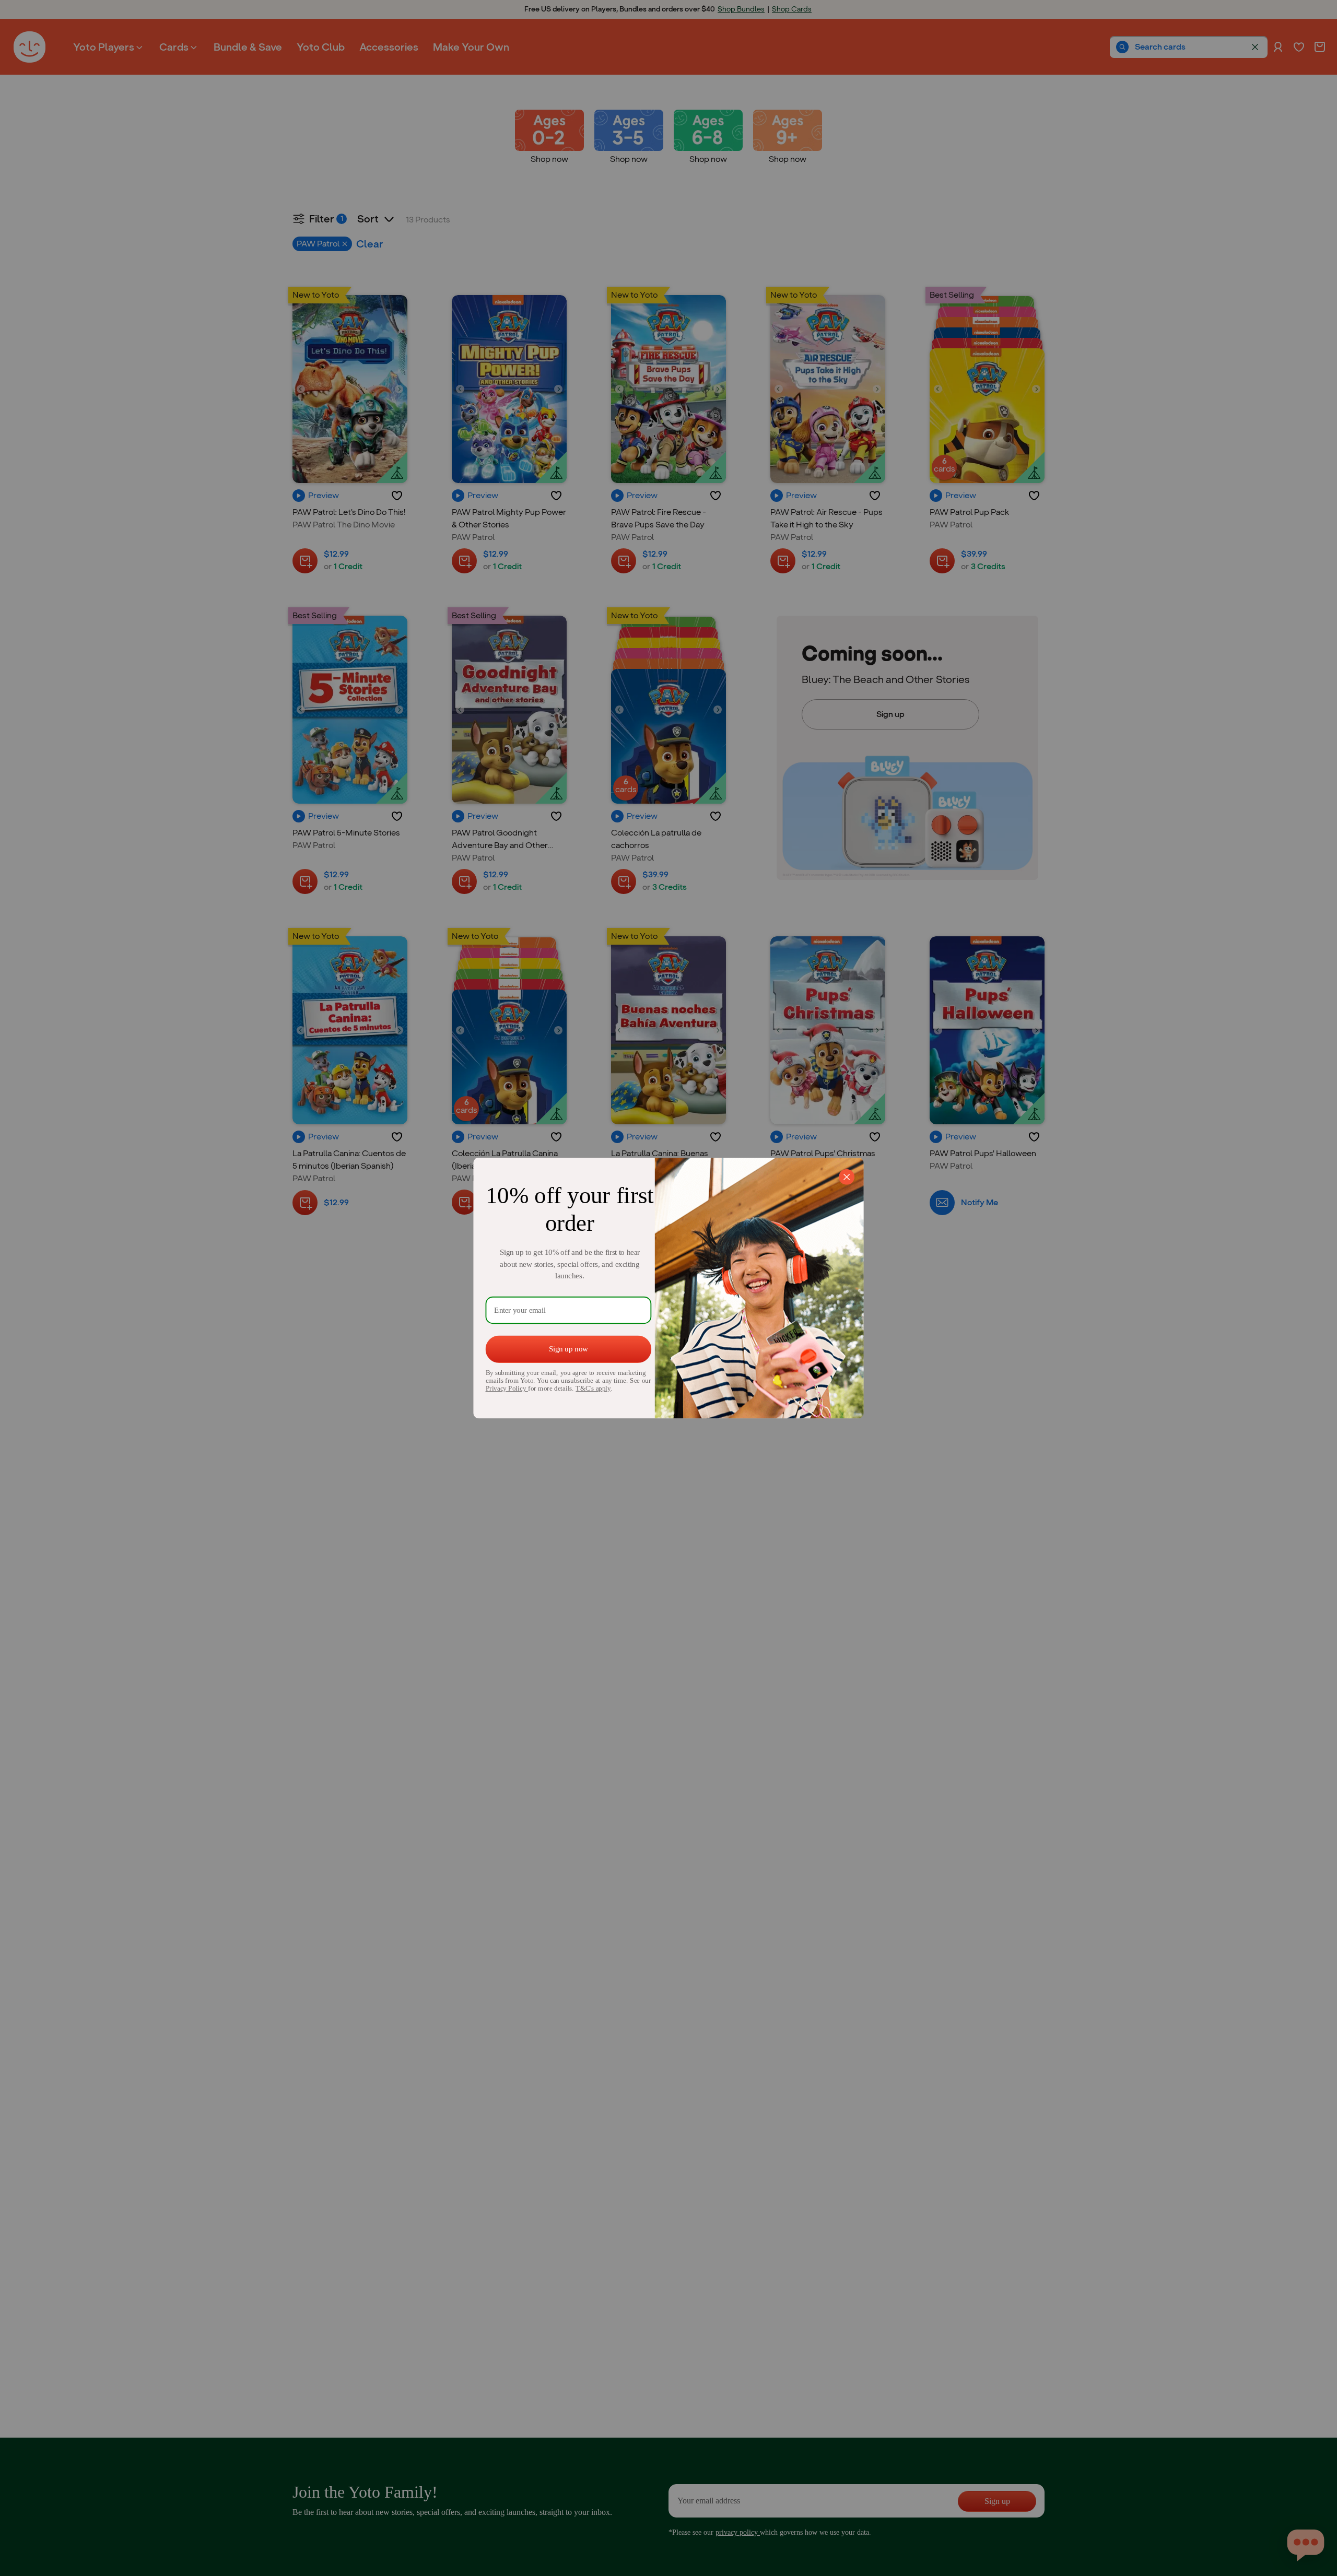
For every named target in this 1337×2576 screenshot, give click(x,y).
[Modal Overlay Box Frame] (668, 1288)
